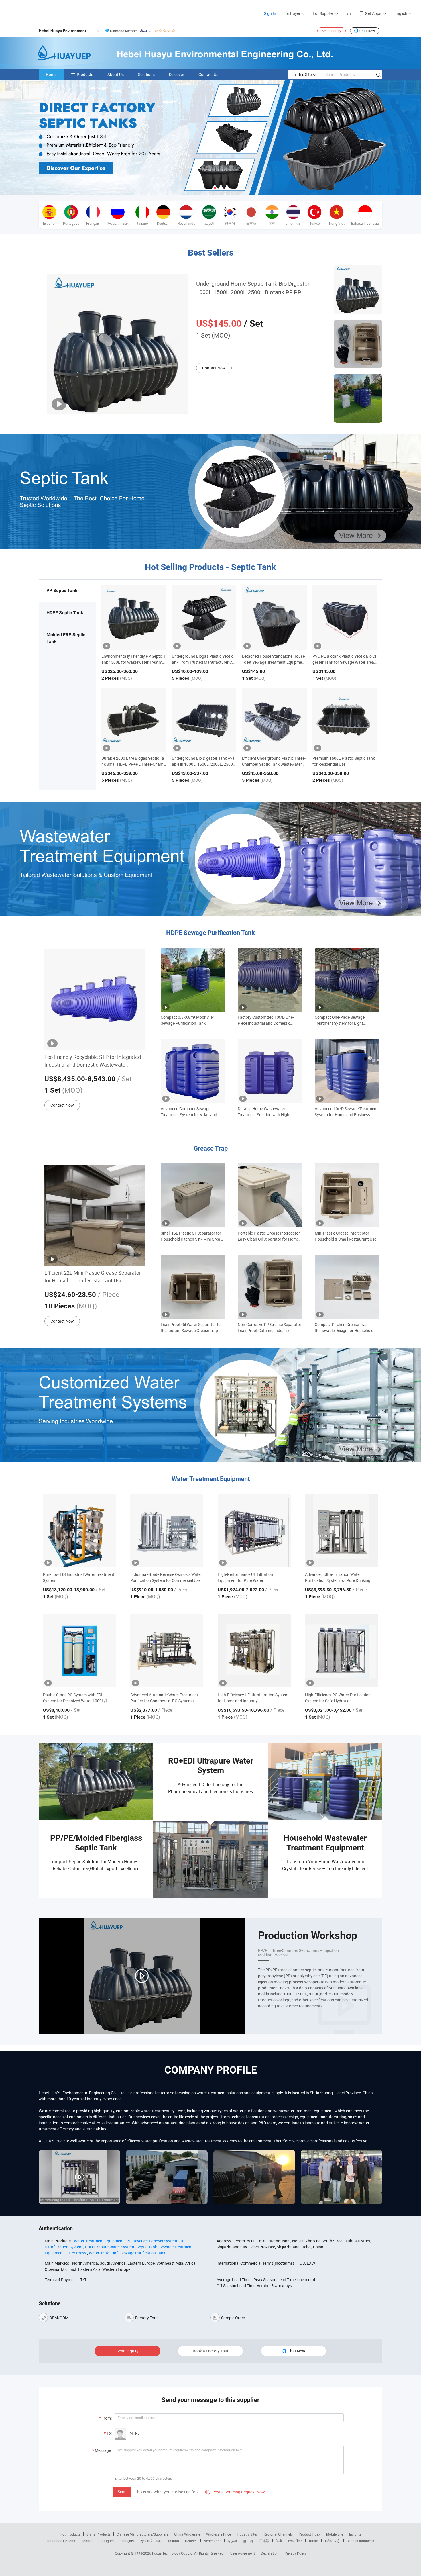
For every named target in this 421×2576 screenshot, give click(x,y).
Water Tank (99, 2253)
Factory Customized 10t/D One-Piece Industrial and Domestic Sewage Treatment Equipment (266, 1020)
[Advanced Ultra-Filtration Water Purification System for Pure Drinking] (342, 1530)
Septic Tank (147, 2247)
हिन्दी (279, 2541)
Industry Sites (247, 2534)
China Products (99, 2534)
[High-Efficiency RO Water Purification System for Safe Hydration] (342, 1651)
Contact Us (208, 74)
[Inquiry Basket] (349, 13)
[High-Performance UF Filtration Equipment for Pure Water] (254, 1530)
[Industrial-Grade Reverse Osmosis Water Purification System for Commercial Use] (167, 1530)
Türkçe (313, 2541)
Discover (177, 74)
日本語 (264, 2541)
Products (85, 74)
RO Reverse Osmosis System (152, 2241)
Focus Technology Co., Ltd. (173, 2553)
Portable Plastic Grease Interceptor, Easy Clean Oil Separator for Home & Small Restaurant (269, 1236)
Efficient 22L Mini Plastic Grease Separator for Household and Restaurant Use (93, 1277)
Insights (355, 2534)
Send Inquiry (332, 31)
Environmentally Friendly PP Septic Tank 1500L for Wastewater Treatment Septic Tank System (134, 662)
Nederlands (213, 2541)
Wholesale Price (219, 2534)
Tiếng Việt (333, 2541)
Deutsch (191, 2541)
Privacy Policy (296, 2553)
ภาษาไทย (295, 2541)
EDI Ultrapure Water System (110, 2247)
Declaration (270, 2553)
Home (51, 74)
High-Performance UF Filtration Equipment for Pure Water (245, 1577)
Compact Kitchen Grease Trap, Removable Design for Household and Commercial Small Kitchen (344, 1328)
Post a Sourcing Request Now (235, 2492)
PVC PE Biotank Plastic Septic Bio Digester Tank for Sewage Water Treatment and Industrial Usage (344, 662)
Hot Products (70, 2534)
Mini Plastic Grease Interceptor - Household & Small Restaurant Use (346, 1236)
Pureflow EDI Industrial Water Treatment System (79, 1577)
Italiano (173, 2541)
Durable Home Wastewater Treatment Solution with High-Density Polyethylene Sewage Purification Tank (264, 1112)
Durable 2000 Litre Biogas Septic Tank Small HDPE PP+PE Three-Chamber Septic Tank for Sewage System (133, 764)
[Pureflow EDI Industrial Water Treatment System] (79, 1530)
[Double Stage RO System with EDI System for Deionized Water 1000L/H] (79, 1651)
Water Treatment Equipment (99, 2241)
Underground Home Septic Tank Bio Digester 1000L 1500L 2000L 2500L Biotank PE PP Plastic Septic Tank (253, 288)
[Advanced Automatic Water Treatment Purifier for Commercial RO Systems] (167, 1651)
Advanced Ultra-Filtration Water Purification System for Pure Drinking (338, 1577)
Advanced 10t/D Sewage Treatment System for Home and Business (346, 1112)
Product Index (309, 2534)
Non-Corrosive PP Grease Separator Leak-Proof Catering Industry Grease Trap (269, 1328)
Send (122, 2492)
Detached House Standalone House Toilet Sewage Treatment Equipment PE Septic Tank (274, 662)
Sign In (270, 13)
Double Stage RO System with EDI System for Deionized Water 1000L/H (76, 1698)
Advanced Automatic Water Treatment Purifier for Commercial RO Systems (164, 1698)
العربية (232, 2541)
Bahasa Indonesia (360, 2541)
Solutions (146, 74)
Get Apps (373, 13)
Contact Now (214, 368)
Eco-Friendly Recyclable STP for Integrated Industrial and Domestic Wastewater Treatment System (93, 1061)
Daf (115, 2253)
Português (106, 2541)
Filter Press (76, 2253)
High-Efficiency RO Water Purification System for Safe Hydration (338, 1698)
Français (127, 2541)
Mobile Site (335, 2534)
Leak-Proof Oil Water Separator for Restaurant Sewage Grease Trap (191, 1327)
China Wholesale (187, 2534)
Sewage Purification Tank (143, 2253)
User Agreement (243, 2553)
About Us (116, 74)
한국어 (248, 2541)
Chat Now (367, 31)
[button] (206, 188)
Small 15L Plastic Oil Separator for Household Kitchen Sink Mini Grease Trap (192, 1236)
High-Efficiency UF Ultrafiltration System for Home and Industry (253, 1698)
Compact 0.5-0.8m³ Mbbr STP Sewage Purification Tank (187, 1020)
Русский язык (151, 2541)
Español (86, 2541)
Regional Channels (278, 2534)
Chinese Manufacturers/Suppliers (142, 2534)
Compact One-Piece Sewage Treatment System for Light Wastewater (340, 1020)
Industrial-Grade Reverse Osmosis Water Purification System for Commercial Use (166, 1577)
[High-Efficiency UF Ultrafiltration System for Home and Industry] (254, 1651)
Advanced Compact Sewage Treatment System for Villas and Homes (189, 1112)
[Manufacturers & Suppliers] (43, 11)
